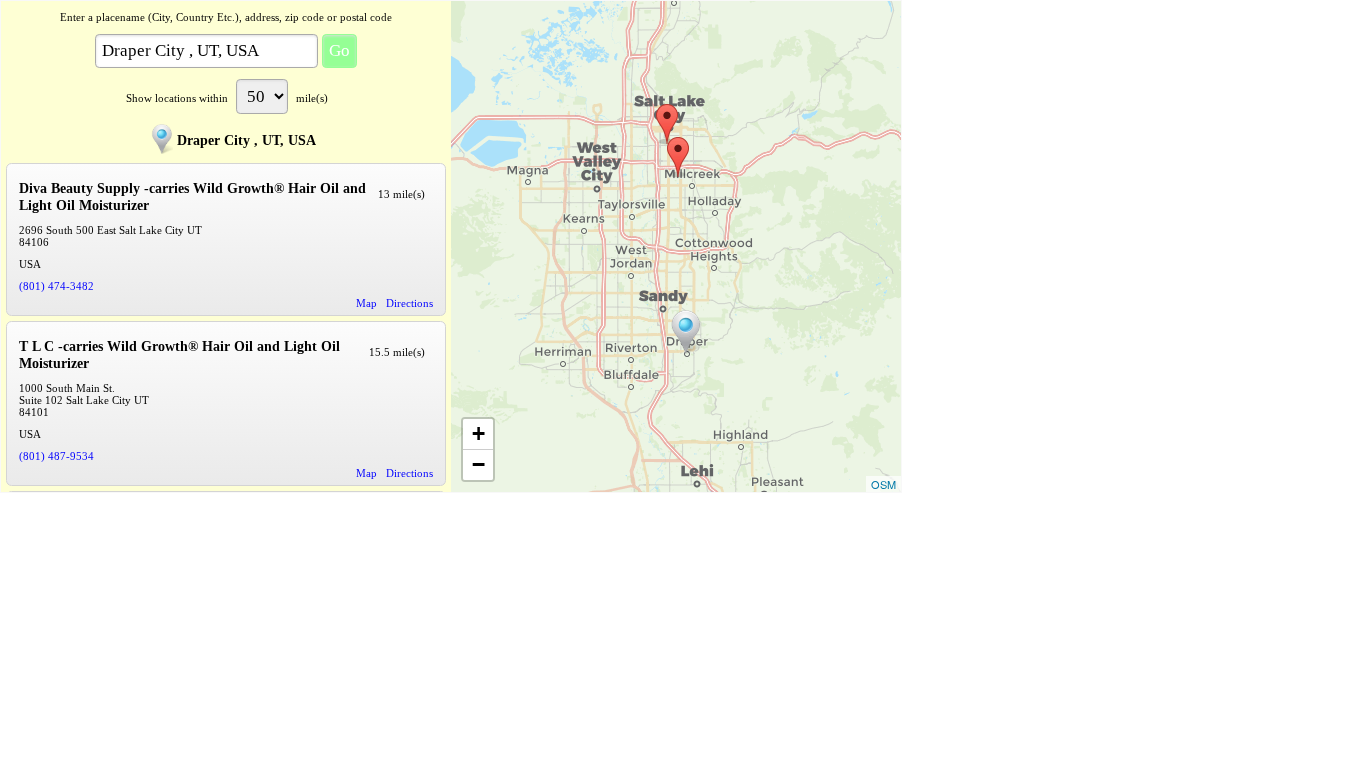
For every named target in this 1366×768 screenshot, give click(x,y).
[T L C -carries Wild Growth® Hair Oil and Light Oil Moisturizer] (667, 124)
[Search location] (686, 332)
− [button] (478, 464)
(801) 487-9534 (56, 456)
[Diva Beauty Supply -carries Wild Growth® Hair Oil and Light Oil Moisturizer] (678, 157)
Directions (409, 303)
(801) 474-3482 (56, 286)
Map (366, 303)
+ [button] (478, 433)
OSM (883, 484)
